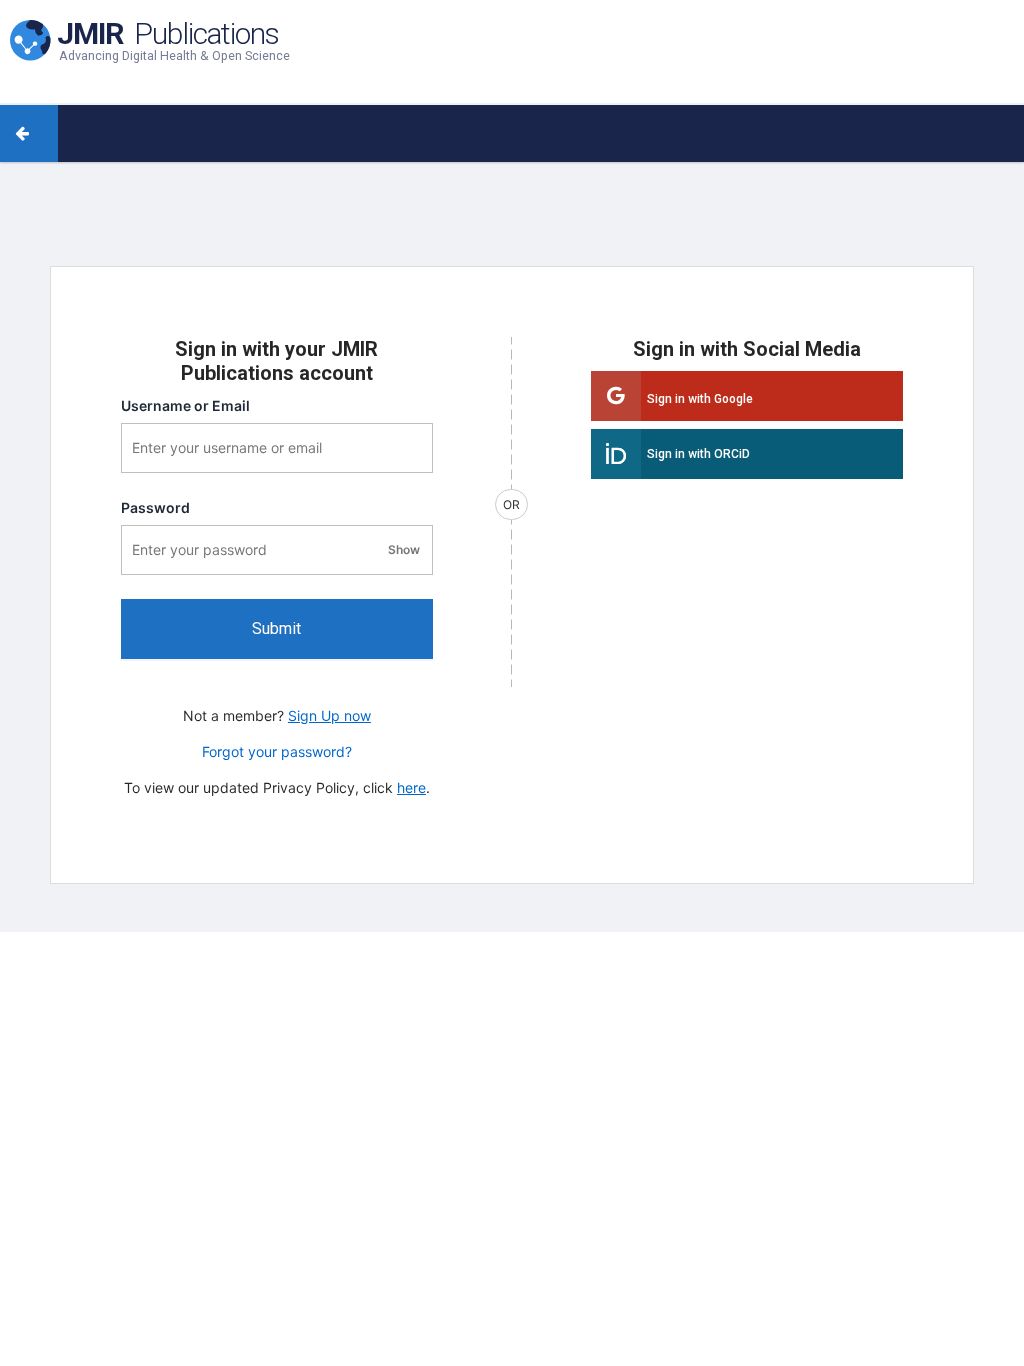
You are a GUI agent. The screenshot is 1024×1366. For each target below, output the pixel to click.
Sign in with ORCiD (698, 454)
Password (155, 507)
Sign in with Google (700, 399)
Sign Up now (329, 715)
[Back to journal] (44, 133)
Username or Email (185, 405)
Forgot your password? (277, 751)
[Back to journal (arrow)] (15, 133)
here (411, 787)
